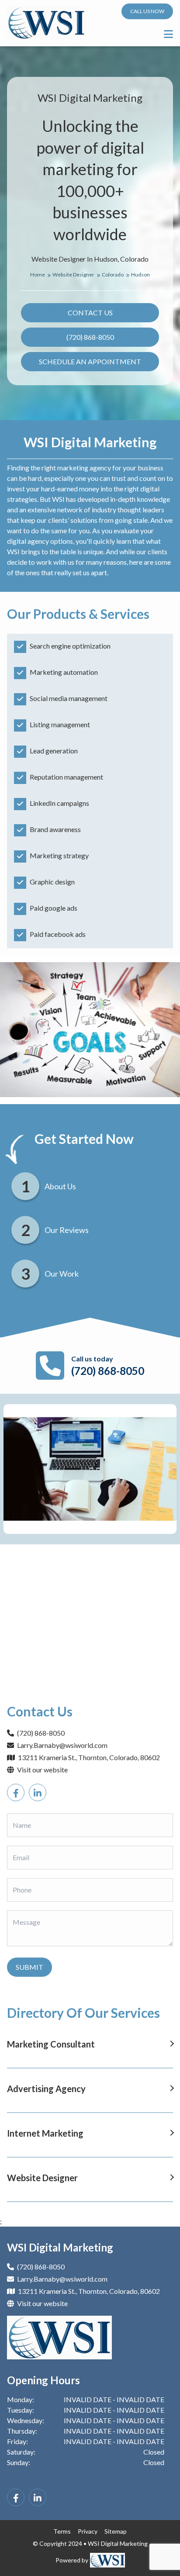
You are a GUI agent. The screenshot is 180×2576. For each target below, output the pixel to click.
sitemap (116, 2531)
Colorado (113, 275)
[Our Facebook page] (16, 1792)
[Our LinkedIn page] (38, 1792)
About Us (60, 1186)
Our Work (62, 1274)
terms (62, 2531)
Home (38, 275)
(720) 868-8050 (90, 337)
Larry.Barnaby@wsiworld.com (62, 1745)
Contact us (90, 313)
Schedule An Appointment (90, 361)
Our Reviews (67, 1230)
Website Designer (74, 275)
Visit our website (42, 1770)
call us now (147, 11)
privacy (88, 2531)
